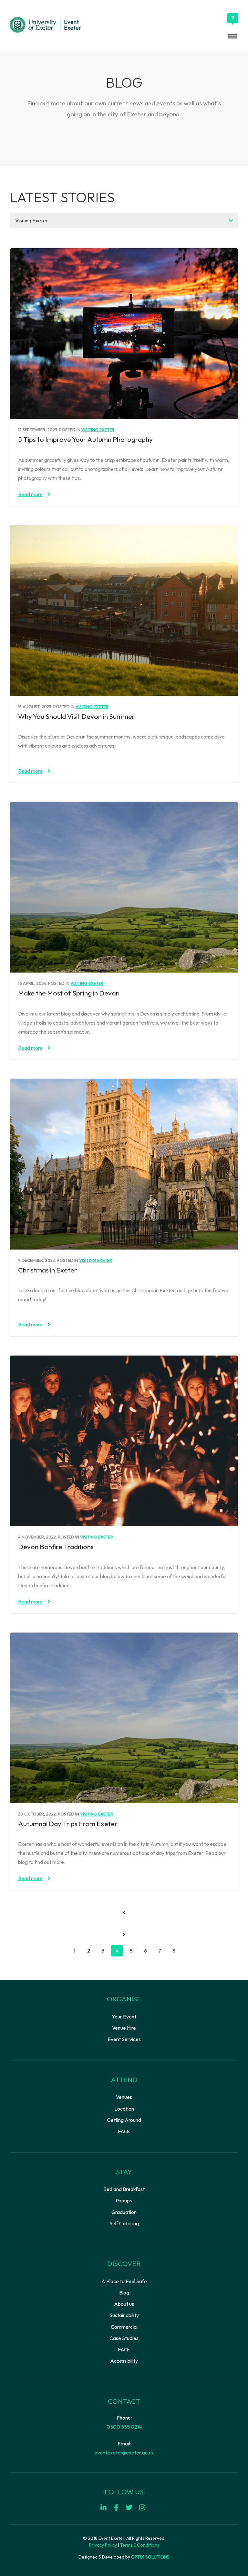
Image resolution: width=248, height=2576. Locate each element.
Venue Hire (124, 2028)
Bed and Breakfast (124, 2189)
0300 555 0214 (124, 2427)
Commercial (124, 2327)
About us (124, 2304)
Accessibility (124, 2361)
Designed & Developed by (124, 2557)
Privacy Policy (103, 2545)
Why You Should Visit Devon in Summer (77, 716)
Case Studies (124, 2338)
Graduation (124, 2212)
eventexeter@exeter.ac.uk (124, 2453)
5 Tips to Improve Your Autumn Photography (85, 439)
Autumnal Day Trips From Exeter (68, 1824)
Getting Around (124, 2120)
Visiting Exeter (98, 430)
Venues (124, 2097)
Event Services (124, 2039)
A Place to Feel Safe (124, 2281)
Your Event (124, 2017)
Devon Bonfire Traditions (56, 1547)
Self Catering (124, 2223)
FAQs (124, 2131)
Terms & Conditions (140, 2545)
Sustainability (124, 2315)
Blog (124, 2293)
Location (124, 2109)
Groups (124, 2200)
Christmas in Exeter (48, 1270)
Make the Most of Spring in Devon (69, 993)
